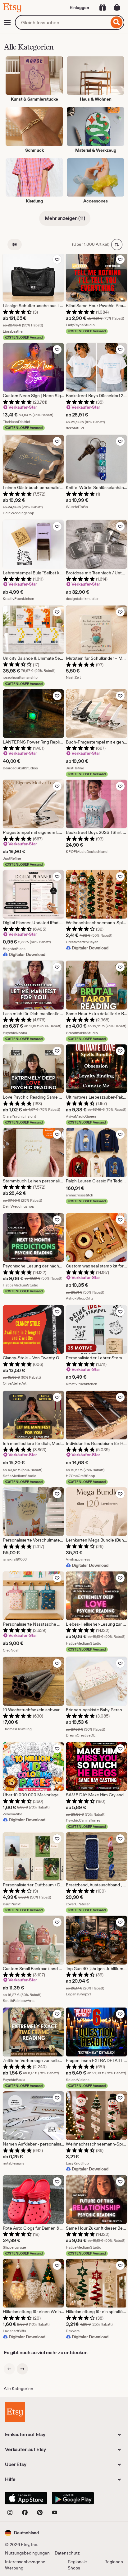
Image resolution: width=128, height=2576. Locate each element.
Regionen (114, 2562)
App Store (26, 2498)
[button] (22, 2533)
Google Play (73, 2498)
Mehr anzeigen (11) (65, 218)
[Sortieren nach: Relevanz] (117, 245)
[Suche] (117, 22)
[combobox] (62, 22)
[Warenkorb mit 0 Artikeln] (117, 7)
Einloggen (79, 7)
